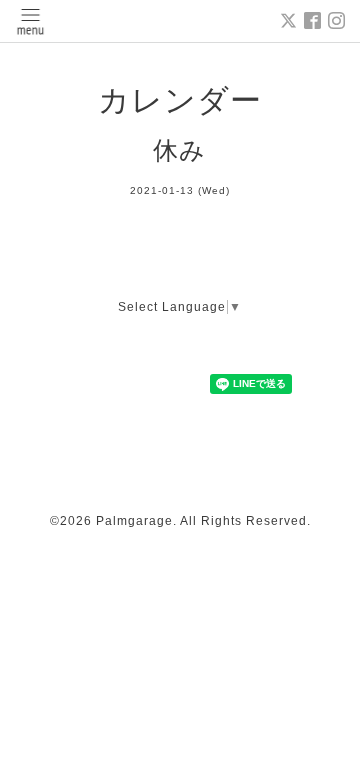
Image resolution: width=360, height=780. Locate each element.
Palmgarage (134, 521)
